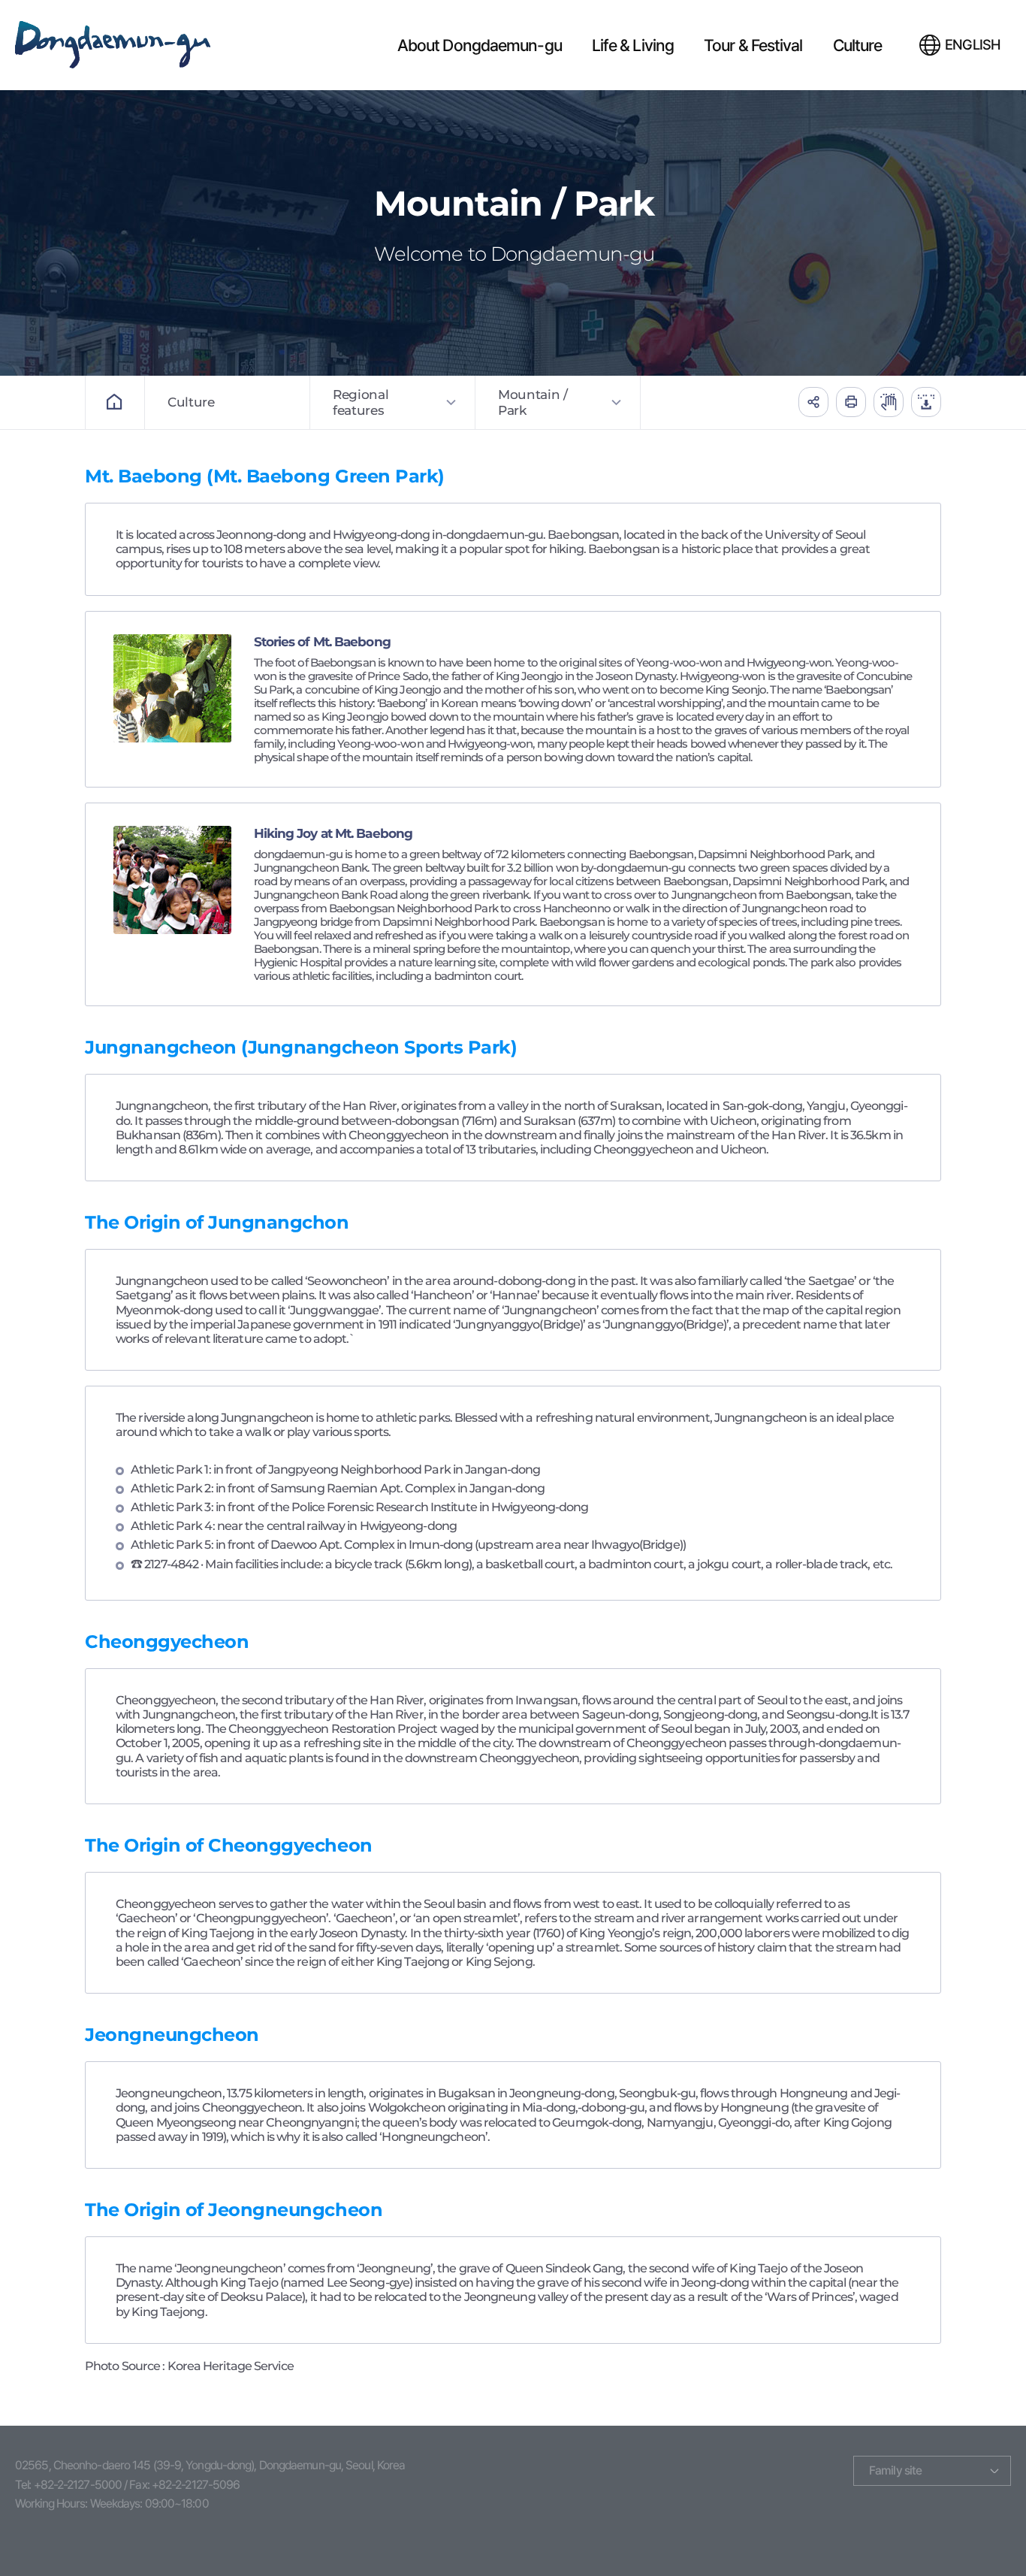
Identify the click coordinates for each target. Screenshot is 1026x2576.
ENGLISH (973, 45)
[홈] (115, 402)
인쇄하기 (851, 402)
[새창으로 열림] (889, 402)
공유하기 (813, 402)
